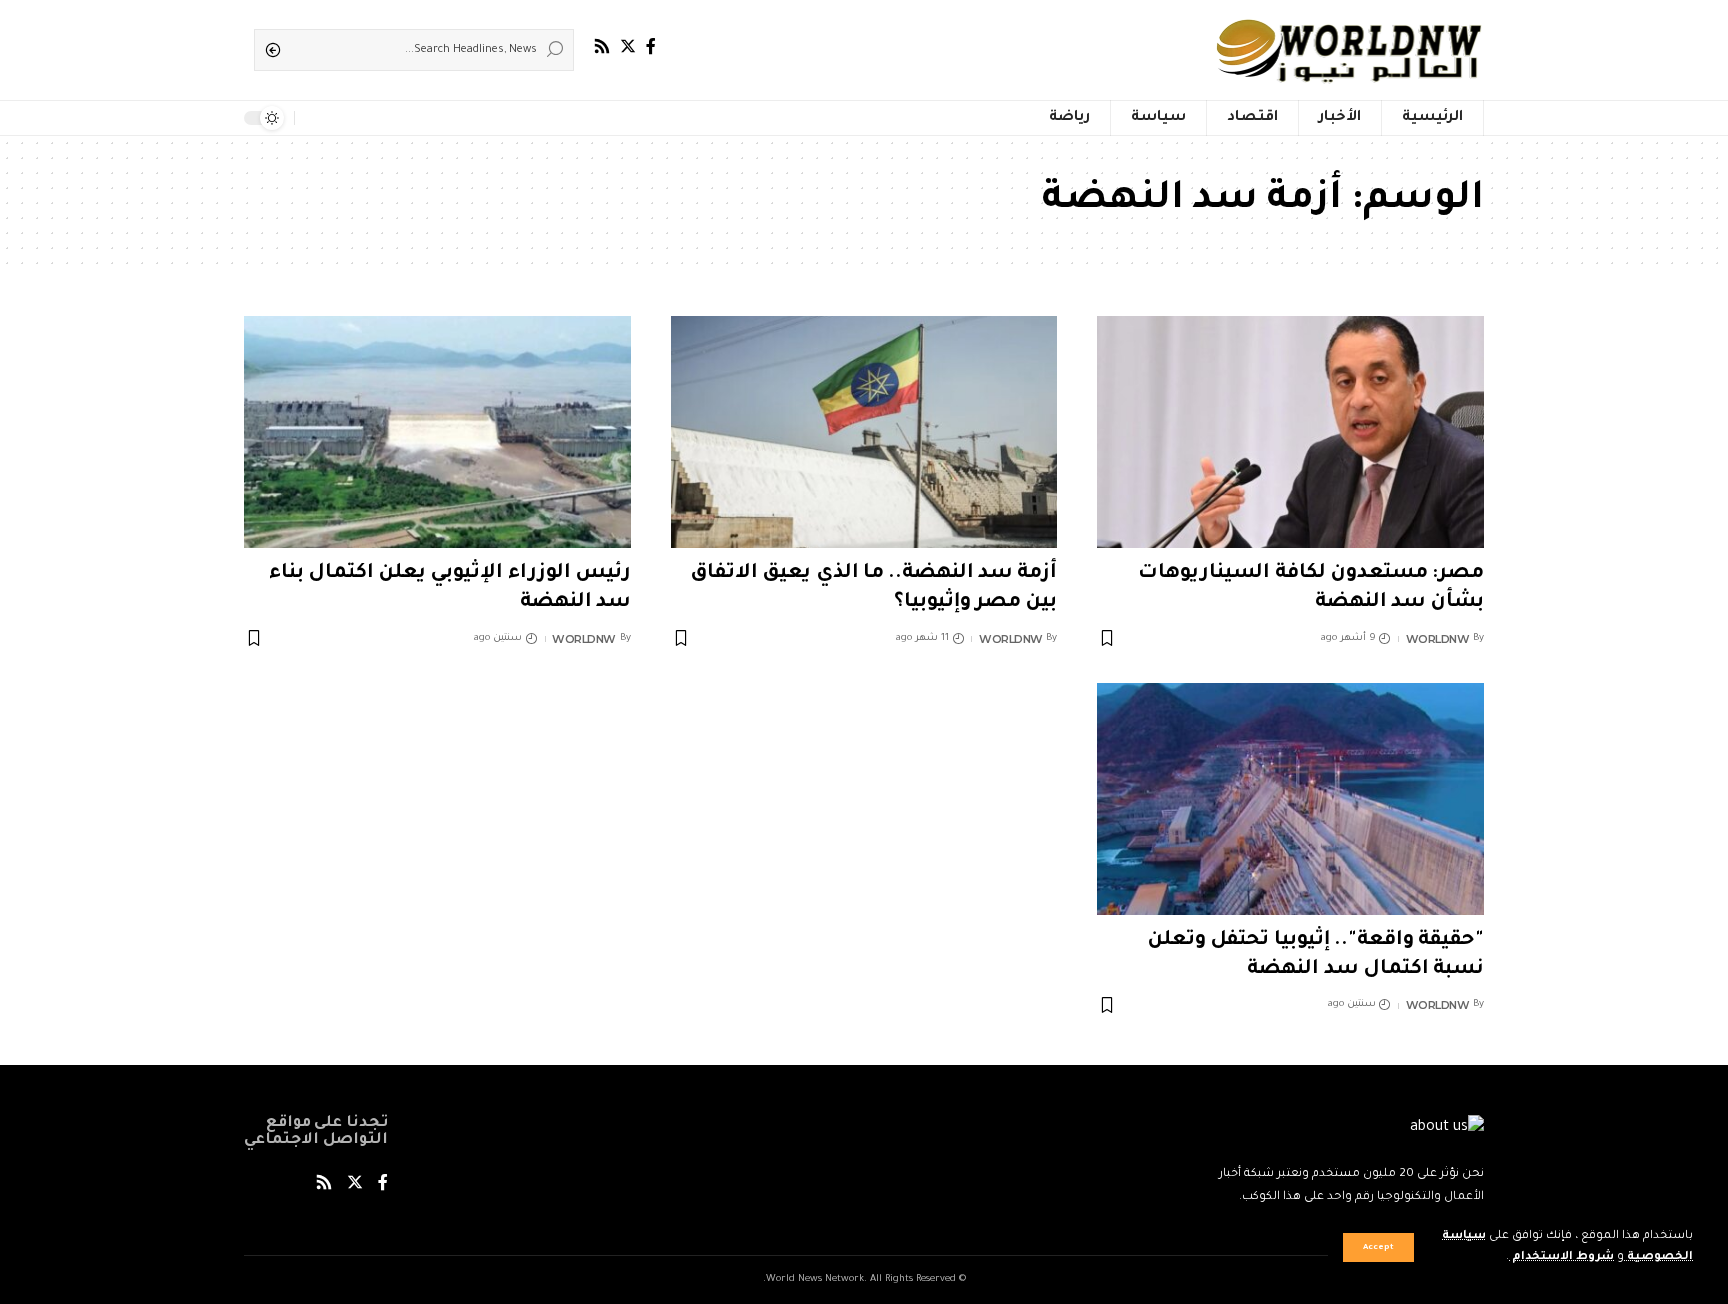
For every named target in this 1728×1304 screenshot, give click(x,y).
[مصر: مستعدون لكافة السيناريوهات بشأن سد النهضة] (1290, 432)
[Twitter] (628, 46)
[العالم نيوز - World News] (1350, 50)
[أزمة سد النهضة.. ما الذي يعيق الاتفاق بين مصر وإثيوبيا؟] (864, 432)
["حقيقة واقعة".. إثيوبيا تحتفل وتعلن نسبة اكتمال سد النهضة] (1290, 799)
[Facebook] (651, 46)
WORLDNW (1438, 639)
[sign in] (342, 118)
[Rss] (602, 46)
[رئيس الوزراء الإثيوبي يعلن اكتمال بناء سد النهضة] (437, 432)
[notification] (314, 118)
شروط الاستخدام (1561, 1257)
